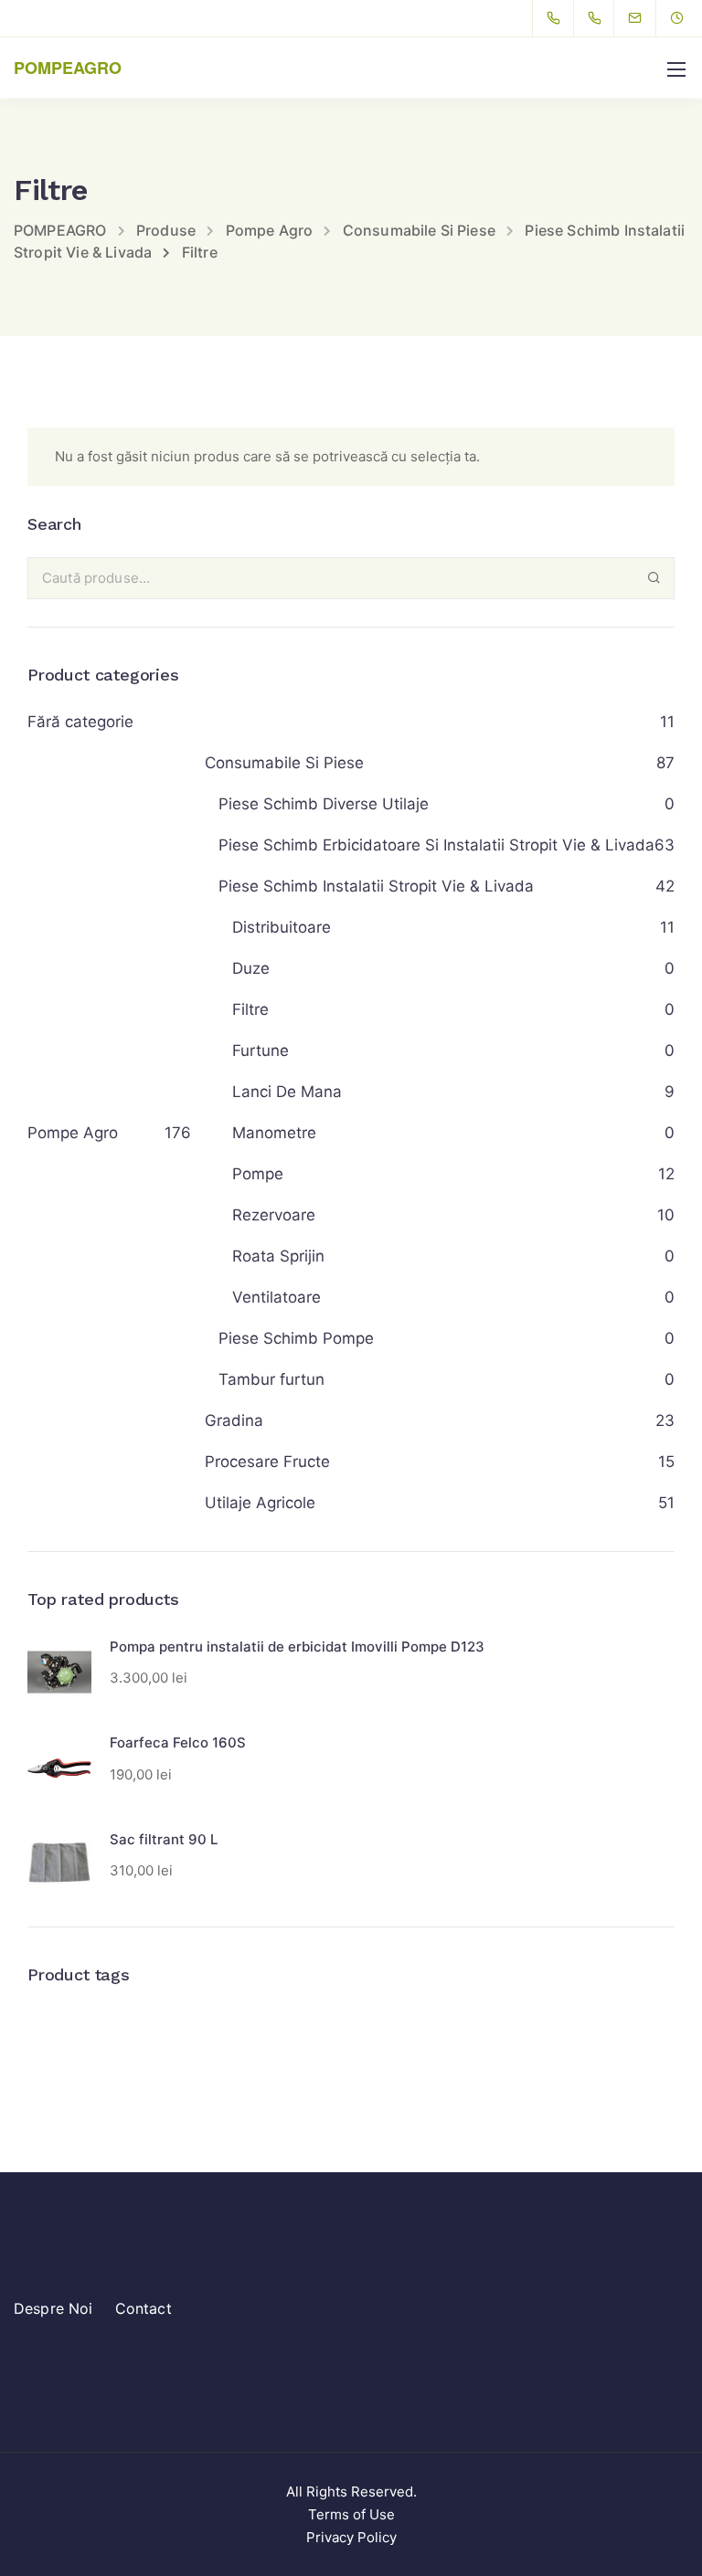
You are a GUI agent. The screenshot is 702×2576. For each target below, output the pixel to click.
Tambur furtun (271, 1379)
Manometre (274, 1133)
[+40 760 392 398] (598, 18)
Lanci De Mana (287, 1092)
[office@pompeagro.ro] (646, 18)
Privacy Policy (351, 2537)
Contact (144, 2308)
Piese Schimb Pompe (296, 1338)
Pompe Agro (73, 1133)
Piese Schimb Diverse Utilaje (324, 804)
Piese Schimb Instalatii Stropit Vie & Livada (376, 886)
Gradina (234, 1420)
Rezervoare (274, 1215)
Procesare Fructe (267, 1462)
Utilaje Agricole (260, 1503)
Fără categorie (80, 722)
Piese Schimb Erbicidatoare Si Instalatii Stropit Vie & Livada (436, 845)
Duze (251, 968)
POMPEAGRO (68, 68)
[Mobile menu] (676, 69)
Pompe (258, 1174)
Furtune (261, 1050)
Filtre (250, 1009)
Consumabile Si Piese (284, 763)
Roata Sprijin (278, 1256)
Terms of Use (351, 2514)
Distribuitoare (282, 927)
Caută (654, 578)
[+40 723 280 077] (557, 18)
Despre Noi (53, 2308)
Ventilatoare (277, 1297)
